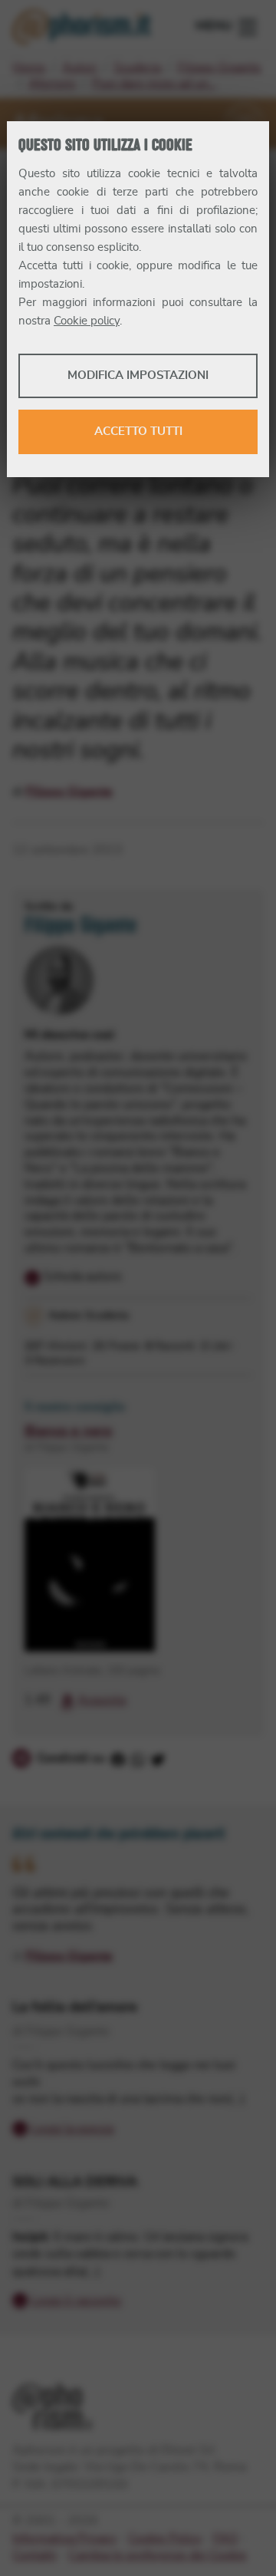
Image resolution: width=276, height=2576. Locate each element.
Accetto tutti (138, 432)
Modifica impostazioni (138, 376)
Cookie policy (87, 321)
